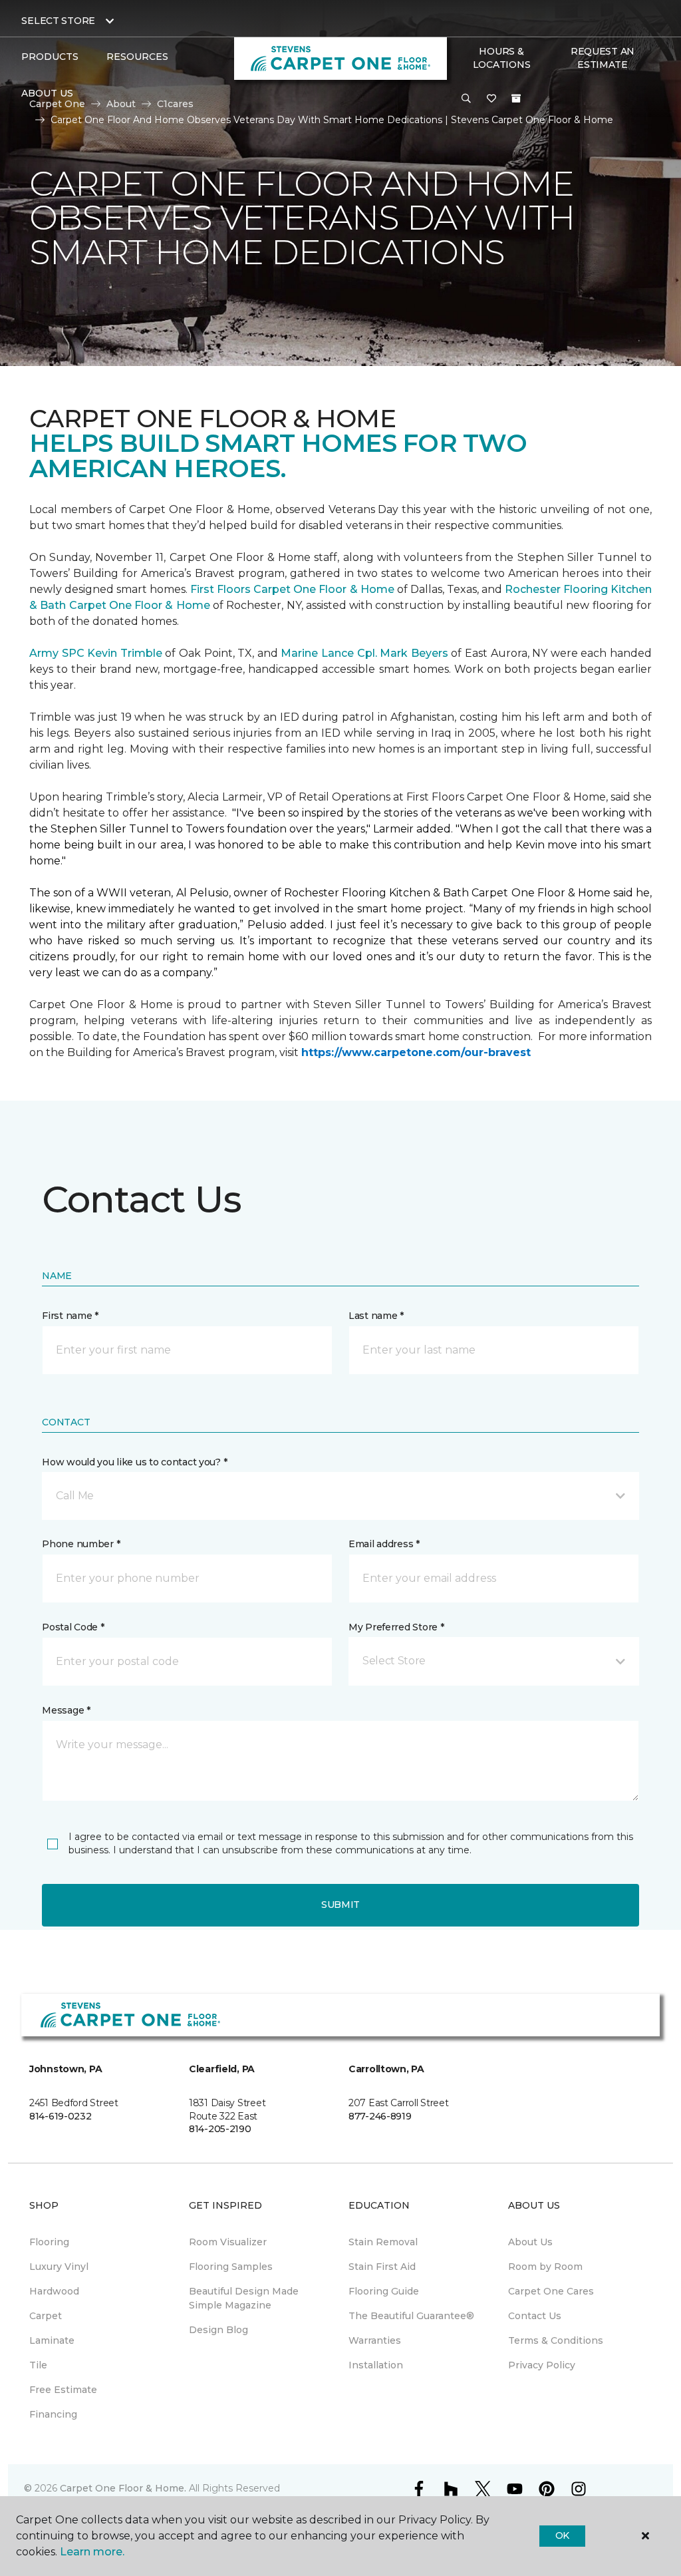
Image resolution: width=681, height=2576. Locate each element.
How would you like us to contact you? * (134, 1462)
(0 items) (516, 98)
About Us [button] (47, 93)
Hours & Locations (501, 58)
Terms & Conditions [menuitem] (556, 2340)
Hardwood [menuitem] (54, 2291)
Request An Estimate (603, 58)
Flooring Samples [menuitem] (231, 2267)
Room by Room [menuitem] (545, 2267)
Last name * (376, 1316)
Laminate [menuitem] (52, 2340)
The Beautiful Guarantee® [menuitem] (411, 2316)
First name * (70, 1316)
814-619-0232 (61, 2116)
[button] (466, 99)
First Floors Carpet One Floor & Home (292, 589)
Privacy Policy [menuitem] (542, 2365)
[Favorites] (491, 99)
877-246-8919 (380, 2116)
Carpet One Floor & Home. (123, 2488)
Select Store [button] (58, 21)
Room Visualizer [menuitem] (228, 2242)
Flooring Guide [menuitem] (384, 2291)
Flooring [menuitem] (49, 2242)
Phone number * (81, 1544)
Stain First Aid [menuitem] (382, 2267)
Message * (66, 1710)
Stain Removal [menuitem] (383, 2242)
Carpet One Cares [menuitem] (551, 2291)
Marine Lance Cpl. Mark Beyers (364, 653)
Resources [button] (137, 57)
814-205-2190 (220, 2129)
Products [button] (50, 57)
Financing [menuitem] (53, 2414)
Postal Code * (73, 1627)
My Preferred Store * (396, 1627)
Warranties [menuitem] (375, 2340)
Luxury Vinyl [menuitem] (59, 2267)
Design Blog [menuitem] (218, 2330)
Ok (562, 2535)
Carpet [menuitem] (46, 2316)
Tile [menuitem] (38, 2365)
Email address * (384, 1544)
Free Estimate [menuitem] (63, 2390)
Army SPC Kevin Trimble (96, 653)
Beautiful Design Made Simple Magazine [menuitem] (244, 2298)
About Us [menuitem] (530, 2242)
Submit (340, 1905)
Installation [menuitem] (376, 2365)
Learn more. (92, 2552)
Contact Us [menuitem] (535, 2316)
